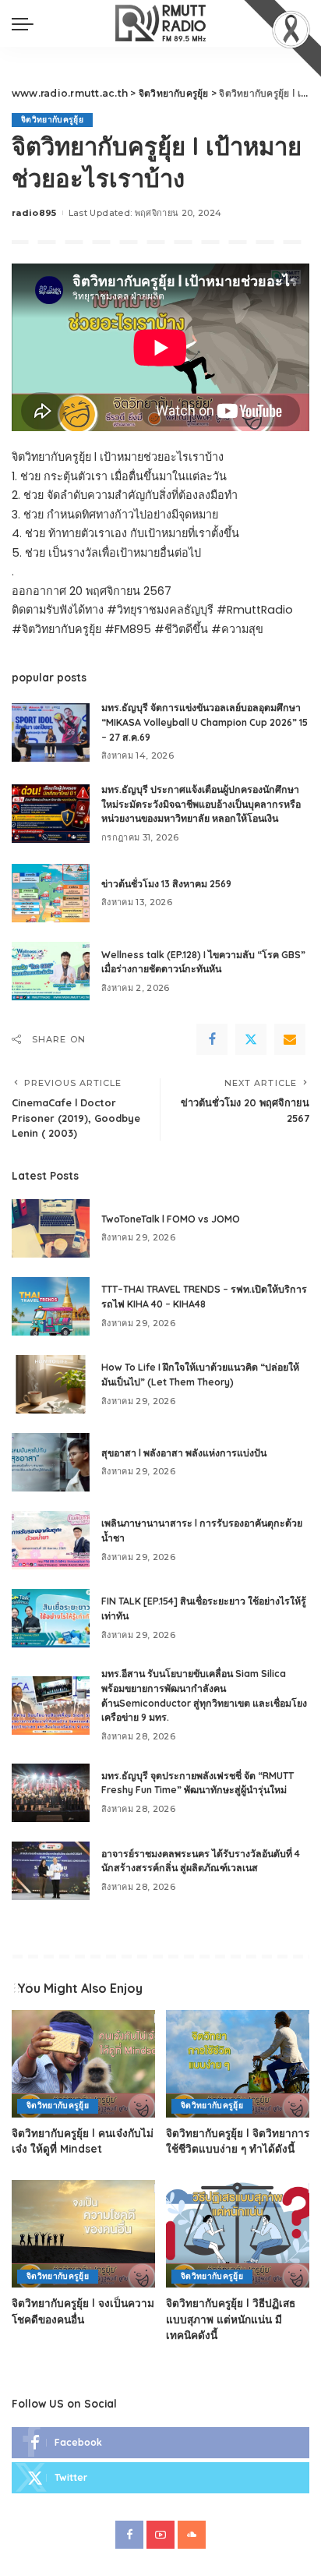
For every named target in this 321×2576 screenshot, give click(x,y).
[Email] (290, 1039)
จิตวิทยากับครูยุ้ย (52, 120)
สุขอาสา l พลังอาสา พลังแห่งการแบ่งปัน (184, 1453)
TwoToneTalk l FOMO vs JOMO (171, 1219)
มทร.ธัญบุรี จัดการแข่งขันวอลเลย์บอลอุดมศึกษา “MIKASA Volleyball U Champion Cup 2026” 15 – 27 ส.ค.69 (205, 722)
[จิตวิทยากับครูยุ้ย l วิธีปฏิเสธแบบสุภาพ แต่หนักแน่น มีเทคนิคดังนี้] (238, 2234)
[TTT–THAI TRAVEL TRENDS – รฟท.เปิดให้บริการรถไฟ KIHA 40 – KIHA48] (51, 1306)
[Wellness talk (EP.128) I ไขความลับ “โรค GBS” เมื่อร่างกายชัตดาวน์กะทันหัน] (51, 971)
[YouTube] (160, 2535)
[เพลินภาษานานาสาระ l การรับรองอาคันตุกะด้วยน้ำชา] (51, 1540)
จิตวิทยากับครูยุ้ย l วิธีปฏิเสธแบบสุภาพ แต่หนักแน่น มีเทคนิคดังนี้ (231, 2319)
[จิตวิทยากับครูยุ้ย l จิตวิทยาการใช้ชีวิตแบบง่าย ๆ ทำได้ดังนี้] (238, 2064)
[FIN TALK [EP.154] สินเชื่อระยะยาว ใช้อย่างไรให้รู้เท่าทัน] (51, 1618)
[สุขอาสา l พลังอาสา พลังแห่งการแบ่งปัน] (51, 1462)
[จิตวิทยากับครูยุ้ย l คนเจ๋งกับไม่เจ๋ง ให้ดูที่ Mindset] (83, 2064)
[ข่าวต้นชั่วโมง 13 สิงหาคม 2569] (51, 893)
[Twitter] (251, 1039)
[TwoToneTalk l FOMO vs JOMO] (51, 1228)
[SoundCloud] (192, 2535)
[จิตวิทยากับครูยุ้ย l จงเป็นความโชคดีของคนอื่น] (83, 2234)
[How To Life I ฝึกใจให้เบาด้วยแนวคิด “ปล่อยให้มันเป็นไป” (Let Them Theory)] (51, 1384)
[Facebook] (212, 1039)
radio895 (34, 213)
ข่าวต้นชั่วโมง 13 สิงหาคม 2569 (166, 884)
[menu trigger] (26, 23)
